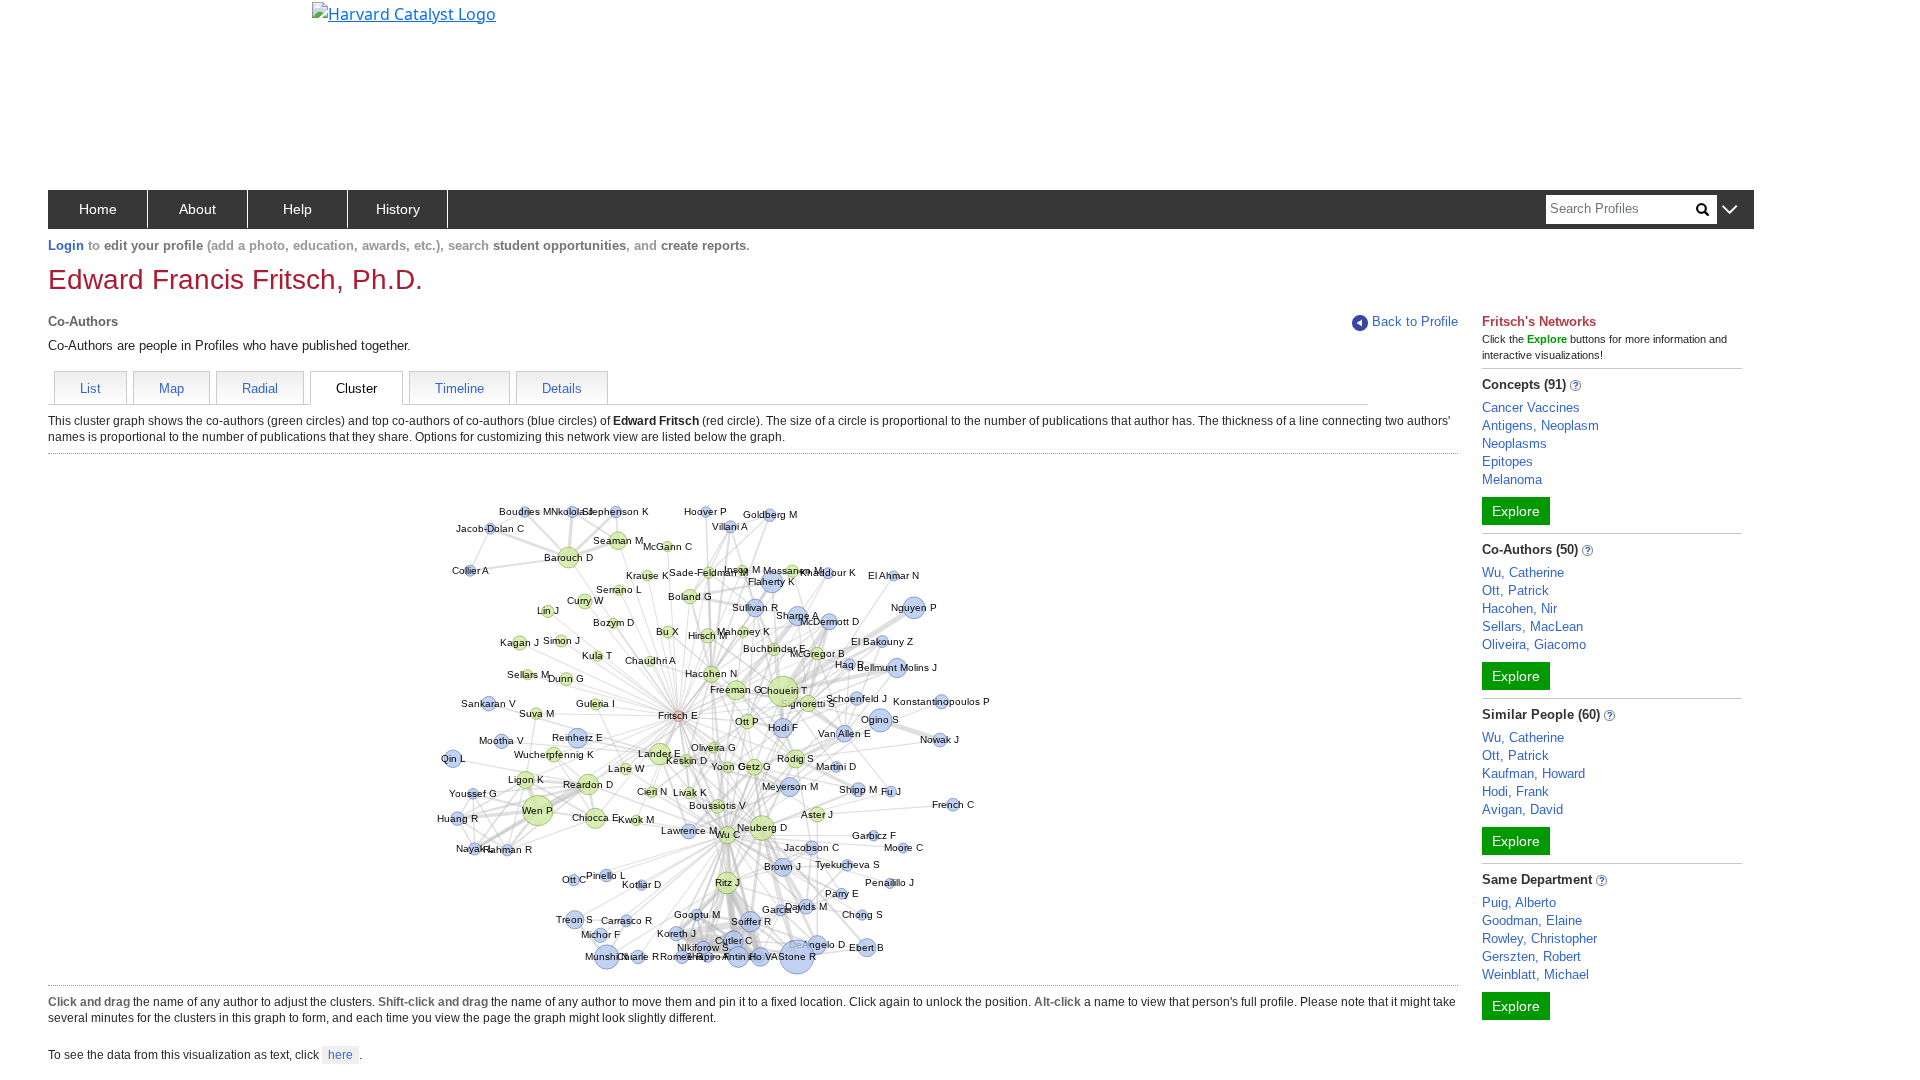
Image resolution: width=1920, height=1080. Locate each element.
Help (297, 209)
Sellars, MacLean (1532, 626)
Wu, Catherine (1523, 572)
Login (66, 245)
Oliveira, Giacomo (1534, 644)
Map (171, 388)
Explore (1516, 511)
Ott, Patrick (1515, 590)
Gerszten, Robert (1531, 956)
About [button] (197, 209)
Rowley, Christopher (1539, 938)
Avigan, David (1522, 809)
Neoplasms (1514, 443)
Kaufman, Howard (1533, 773)
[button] (1729, 210)
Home (98, 209)
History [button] (398, 209)
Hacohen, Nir (1519, 608)
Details (562, 388)
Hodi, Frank (1515, 791)
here (340, 1055)
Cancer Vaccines (1531, 407)
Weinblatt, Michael (1535, 974)
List (90, 388)
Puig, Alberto (1519, 902)
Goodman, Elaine (1532, 920)
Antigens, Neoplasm (1540, 425)
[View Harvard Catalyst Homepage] (404, 12)
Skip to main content (83, 24)
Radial (260, 388)
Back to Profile (1415, 321)
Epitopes (1507, 461)
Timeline (459, 388)
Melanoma (1512, 479)
